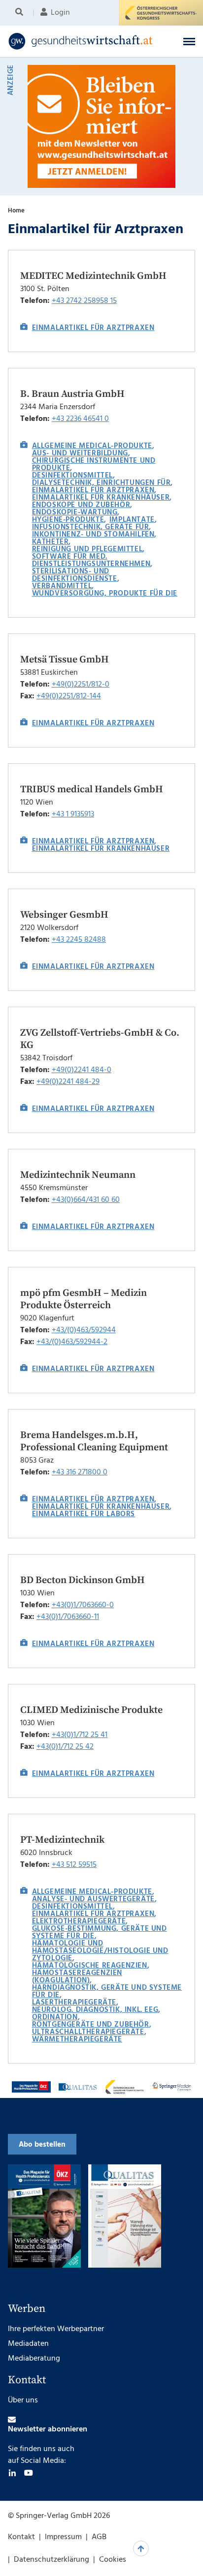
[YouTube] (29, 2473)
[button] (189, 41)
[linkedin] (12, 2473)
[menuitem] (21, 13)
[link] (84, 41)
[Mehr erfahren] (31, 2087)
